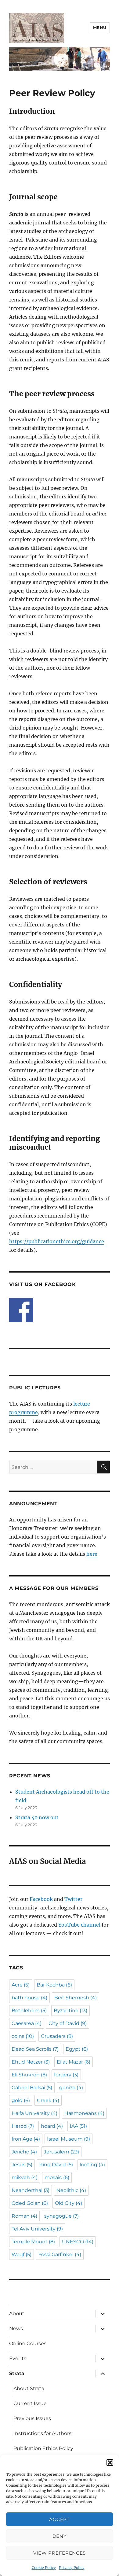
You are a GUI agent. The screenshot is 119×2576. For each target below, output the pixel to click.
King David (56, 2165)
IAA (78, 2126)
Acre (21, 1985)
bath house (29, 1998)
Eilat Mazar (74, 2062)
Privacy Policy (72, 2568)
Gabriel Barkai (32, 2088)
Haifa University (34, 2113)
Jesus (22, 2165)
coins (23, 2036)
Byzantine (70, 2011)
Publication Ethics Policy (43, 2448)
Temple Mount (33, 2242)
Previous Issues (32, 2418)
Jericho (24, 2152)
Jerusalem (61, 2152)
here (92, 1554)
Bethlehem (29, 2011)
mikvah (25, 2177)
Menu (100, 28)
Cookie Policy (44, 2568)
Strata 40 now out (37, 1817)
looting (92, 2165)
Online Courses (28, 2343)
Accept (59, 2519)
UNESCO (78, 2242)
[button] (110, 2463)
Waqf (22, 2254)
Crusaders (57, 2036)
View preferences (60, 2553)
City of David (68, 2023)
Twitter (73, 1899)
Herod (23, 2126)
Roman (24, 2216)
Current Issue (30, 2403)
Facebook (41, 1899)
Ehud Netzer (31, 2062)
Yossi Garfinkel (60, 2254)
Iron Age (26, 2139)
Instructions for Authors (42, 2433)
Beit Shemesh (76, 1998)
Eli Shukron (29, 2075)
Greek (48, 2100)
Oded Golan (30, 2203)
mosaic (57, 2177)
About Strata (29, 2388)
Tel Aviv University (37, 2229)
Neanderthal (31, 2190)
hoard (52, 2126)
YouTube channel (80, 1925)
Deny (60, 2536)
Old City (69, 2203)
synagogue (61, 2216)
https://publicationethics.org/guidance (57, 1241)
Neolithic (71, 2190)
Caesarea (27, 2023)
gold (21, 2100)
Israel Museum (69, 2139)
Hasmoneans (84, 2113)
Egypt (77, 2049)
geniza (71, 2088)
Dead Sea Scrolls (35, 2049)
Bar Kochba (54, 1985)
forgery (66, 2075)
